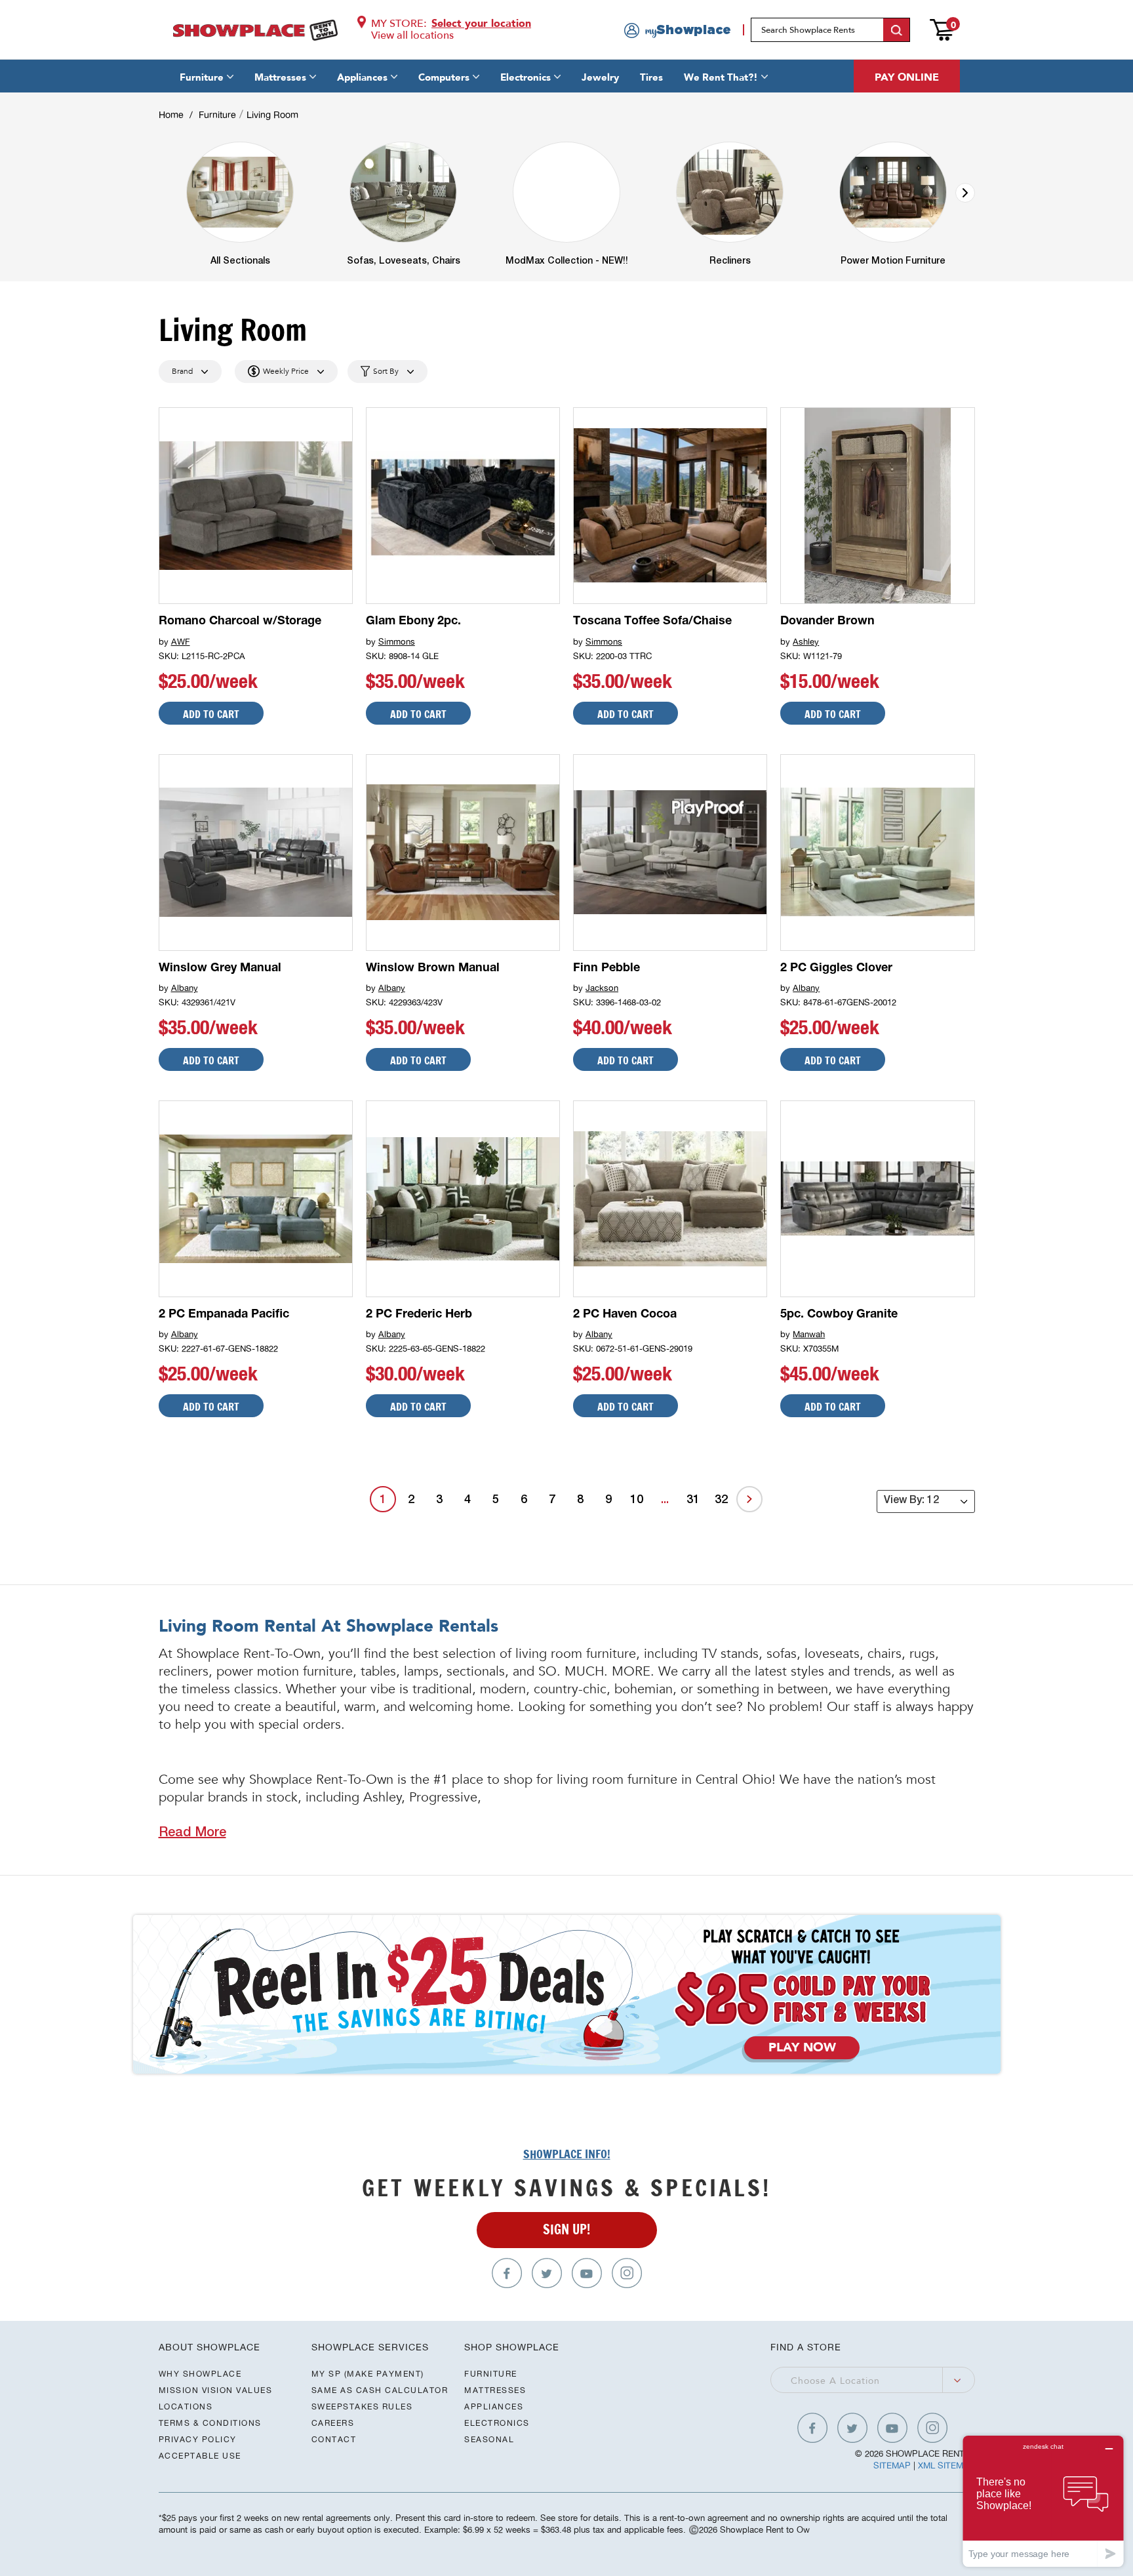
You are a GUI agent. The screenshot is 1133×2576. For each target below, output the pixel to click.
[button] (965, 193)
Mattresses (280, 77)
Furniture (202, 77)
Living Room (272, 115)
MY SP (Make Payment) (368, 2374)
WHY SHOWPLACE (200, 2374)
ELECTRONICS (497, 2423)
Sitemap (892, 2465)
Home (171, 115)
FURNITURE (491, 2374)
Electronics (526, 77)
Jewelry (600, 77)
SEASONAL (489, 2439)
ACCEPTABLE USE (200, 2456)
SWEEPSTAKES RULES (362, 2406)
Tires (651, 77)
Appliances (362, 77)
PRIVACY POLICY (198, 2439)
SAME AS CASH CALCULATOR (380, 2390)
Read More (192, 1834)
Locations (186, 2406)
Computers (444, 77)
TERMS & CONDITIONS (210, 2423)
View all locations (412, 35)
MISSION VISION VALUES (216, 2390)
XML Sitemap (946, 2465)
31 (693, 1500)
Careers (333, 2423)
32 (721, 1500)
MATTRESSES (495, 2390)
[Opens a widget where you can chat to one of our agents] (1043, 2501)
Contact (334, 2439)
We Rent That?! (721, 77)
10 (637, 1500)
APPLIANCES (494, 2406)
